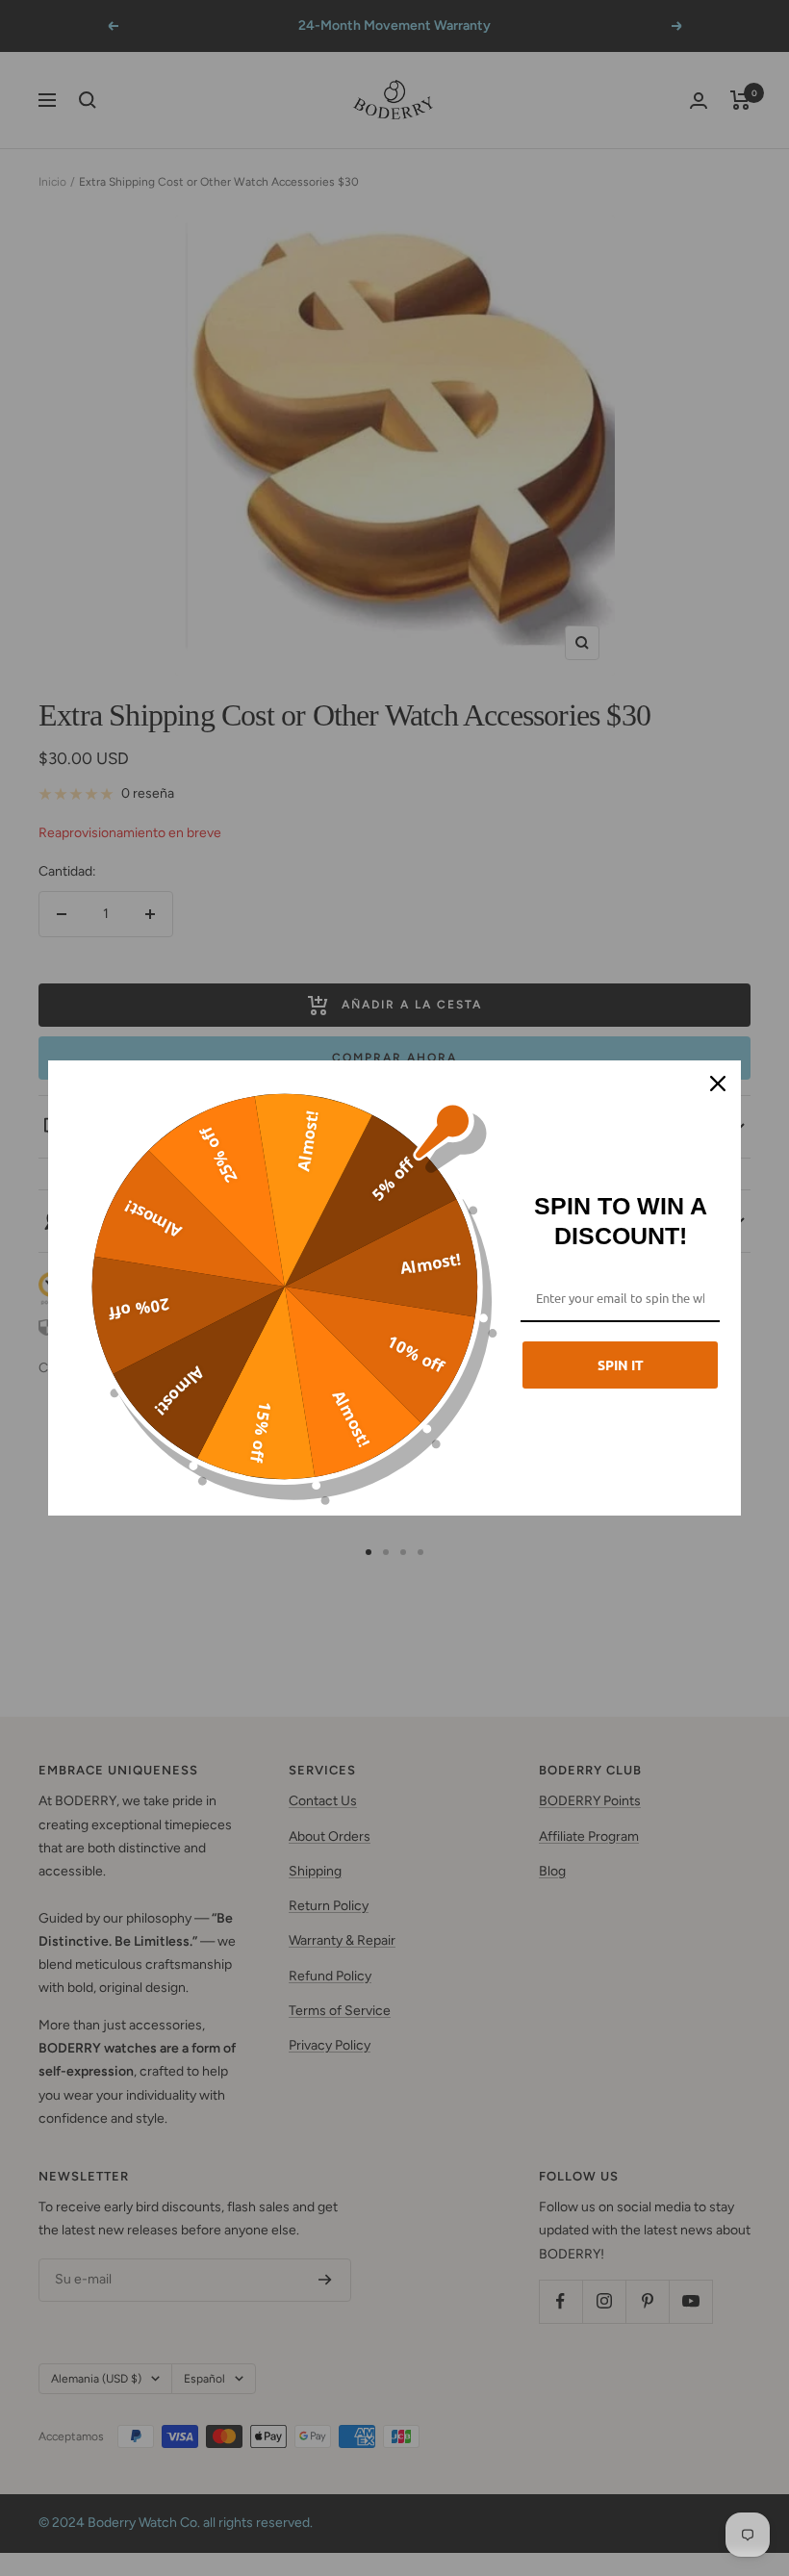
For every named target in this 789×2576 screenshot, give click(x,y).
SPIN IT (621, 1365)
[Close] (718, 1084)
